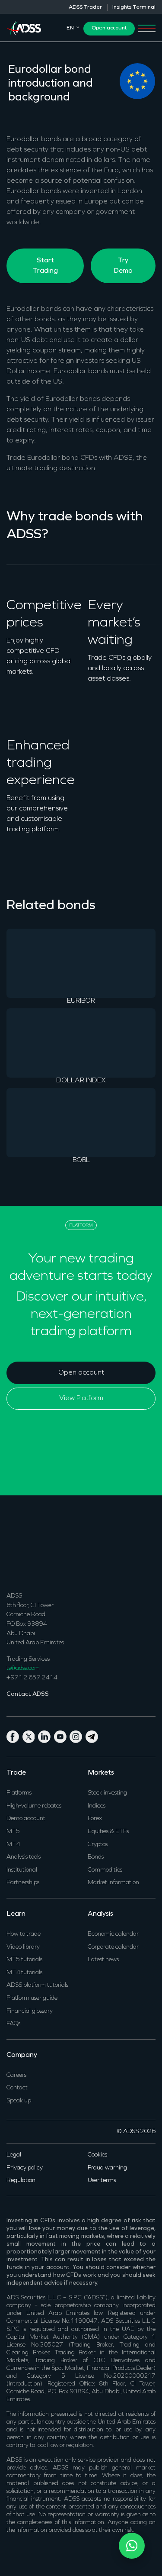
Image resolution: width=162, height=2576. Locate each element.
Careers (16, 2075)
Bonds (96, 1857)
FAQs (13, 2024)
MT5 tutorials (24, 1960)
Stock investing (107, 1793)
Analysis (100, 1914)
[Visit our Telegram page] (93, 1736)
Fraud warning (107, 2168)
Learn (16, 1914)
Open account (109, 28)
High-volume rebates (34, 1806)
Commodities (105, 1870)
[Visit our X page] (30, 1736)
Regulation (21, 2181)
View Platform (81, 1398)
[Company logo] (24, 27)
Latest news (103, 1960)
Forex (95, 1819)
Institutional (22, 1870)
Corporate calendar (113, 1947)
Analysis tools (24, 1857)
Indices (97, 1806)
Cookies (97, 2155)
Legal (14, 2155)
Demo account (26, 1819)
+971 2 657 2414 (32, 1678)
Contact (17, 2088)
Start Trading (45, 266)
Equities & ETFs (108, 1832)
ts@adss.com (23, 1668)
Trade (16, 1773)
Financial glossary (30, 2011)
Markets (101, 1773)
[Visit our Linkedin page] (46, 1736)
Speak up (19, 2101)
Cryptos (98, 1845)
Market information (113, 1883)
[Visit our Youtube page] (62, 1736)
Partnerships (23, 1883)
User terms (102, 2181)
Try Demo (123, 266)
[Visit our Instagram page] (78, 1736)
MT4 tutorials (24, 1973)
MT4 (13, 1845)
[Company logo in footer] (24, 1548)
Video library (23, 1947)
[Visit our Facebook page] (14, 1736)
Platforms (19, 1793)
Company (22, 2055)
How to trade (24, 1934)
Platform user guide (32, 1998)
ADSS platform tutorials (37, 1985)
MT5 (13, 1832)
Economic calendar (113, 1934)
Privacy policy (25, 2168)
